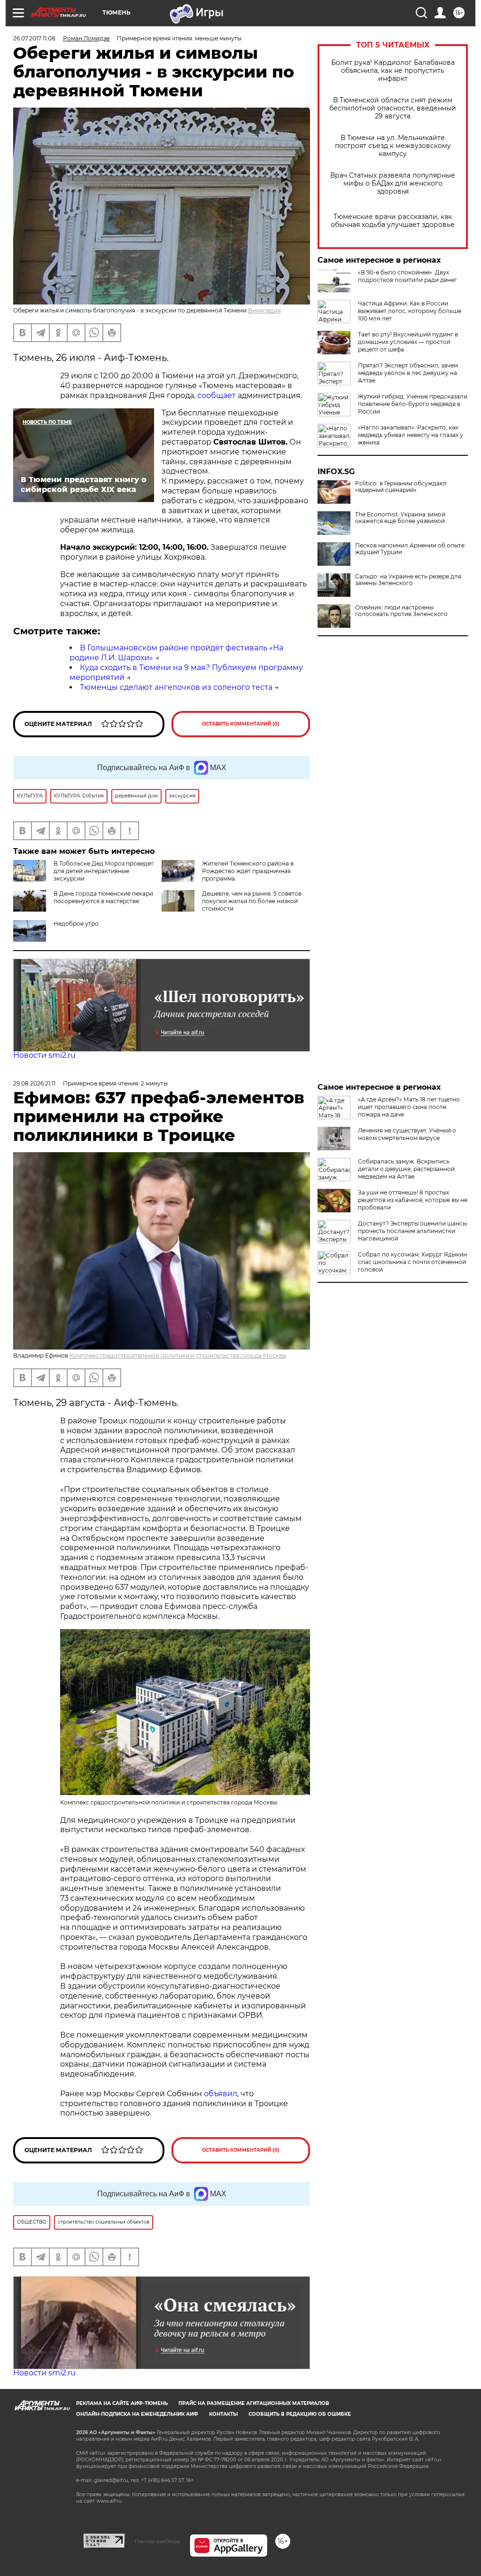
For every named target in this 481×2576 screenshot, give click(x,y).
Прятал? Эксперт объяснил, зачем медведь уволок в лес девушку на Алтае (408, 373)
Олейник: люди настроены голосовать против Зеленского (401, 611)
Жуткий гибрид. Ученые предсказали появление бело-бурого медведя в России (413, 404)
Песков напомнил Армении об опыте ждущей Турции (410, 549)
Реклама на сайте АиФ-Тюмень (122, 2403)
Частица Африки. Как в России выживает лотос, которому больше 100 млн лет (410, 311)
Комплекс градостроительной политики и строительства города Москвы (178, 1355)
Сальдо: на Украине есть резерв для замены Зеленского (408, 580)
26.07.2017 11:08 (34, 38)
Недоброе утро (76, 924)
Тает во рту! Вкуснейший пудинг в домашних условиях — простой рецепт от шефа (408, 342)
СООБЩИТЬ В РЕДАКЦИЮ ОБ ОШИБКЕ (300, 2414)
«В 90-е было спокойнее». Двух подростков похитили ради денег (407, 276)
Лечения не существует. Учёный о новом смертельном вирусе (407, 1134)
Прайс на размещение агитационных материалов (254, 2403)
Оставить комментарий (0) (241, 724)
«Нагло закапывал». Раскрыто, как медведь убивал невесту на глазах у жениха (411, 435)
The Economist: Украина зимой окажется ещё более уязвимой (400, 518)
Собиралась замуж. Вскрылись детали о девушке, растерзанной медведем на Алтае (406, 1169)
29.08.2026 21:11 (34, 1083)
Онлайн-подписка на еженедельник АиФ (137, 2414)
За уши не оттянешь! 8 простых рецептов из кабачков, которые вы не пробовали (413, 1200)
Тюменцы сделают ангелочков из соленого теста (176, 687)
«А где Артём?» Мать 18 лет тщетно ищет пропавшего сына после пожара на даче (409, 1107)
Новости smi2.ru (44, 1055)
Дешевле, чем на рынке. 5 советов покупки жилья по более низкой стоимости (252, 901)
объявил (221, 2094)
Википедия (264, 310)
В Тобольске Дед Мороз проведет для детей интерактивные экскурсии (104, 871)
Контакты (223, 2414)
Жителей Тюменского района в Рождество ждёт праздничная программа (248, 871)
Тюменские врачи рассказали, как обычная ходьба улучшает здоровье (393, 221)
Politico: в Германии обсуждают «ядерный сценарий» (401, 487)
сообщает (217, 395)
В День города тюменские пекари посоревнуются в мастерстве (103, 897)
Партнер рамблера (157, 2541)
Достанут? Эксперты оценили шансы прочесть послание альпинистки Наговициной (412, 1231)
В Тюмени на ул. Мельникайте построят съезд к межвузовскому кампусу (393, 146)
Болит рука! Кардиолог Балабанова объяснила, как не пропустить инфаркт (393, 71)
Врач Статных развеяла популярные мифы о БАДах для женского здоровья (393, 183)
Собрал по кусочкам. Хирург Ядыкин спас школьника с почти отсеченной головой (412, 1262)
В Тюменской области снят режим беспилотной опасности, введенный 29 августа (393, 108)
